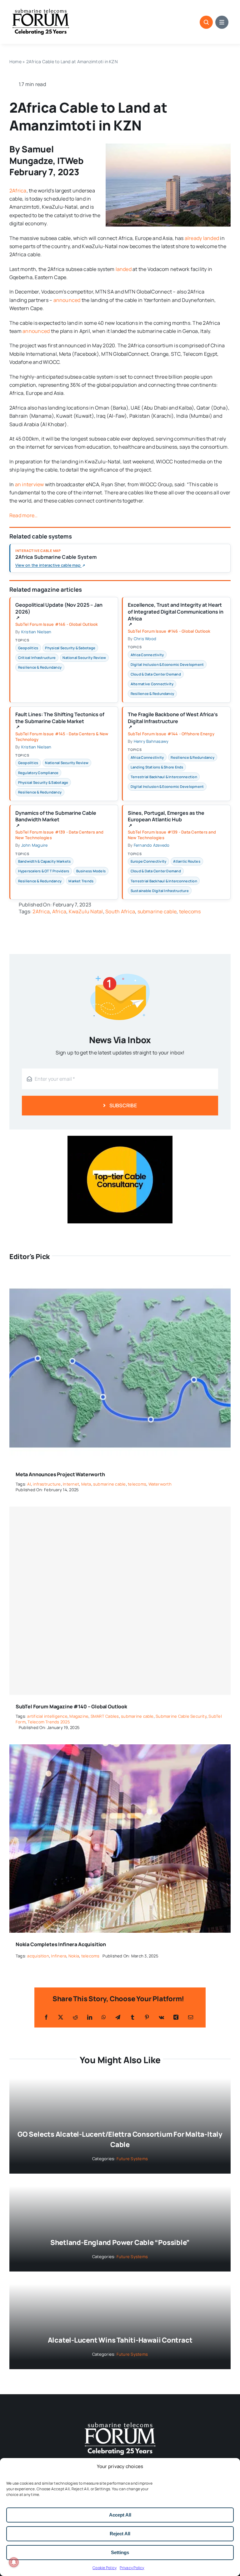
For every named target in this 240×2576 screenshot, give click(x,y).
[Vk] (161, 2017)
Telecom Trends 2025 (49, 1722)
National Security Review (84, 658)
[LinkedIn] (90, 2017)
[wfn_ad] (120, 1138)
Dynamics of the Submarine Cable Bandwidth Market (56, 819)
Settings (120, 2552)
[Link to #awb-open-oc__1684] (222, 22)
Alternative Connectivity (152, 684)
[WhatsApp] (104, 2017)
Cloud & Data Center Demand (156, 674)
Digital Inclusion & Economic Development (167, 664)
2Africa (18, 191)
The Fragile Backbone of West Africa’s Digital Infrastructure (173, 720)
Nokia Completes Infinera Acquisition (61, 1944)
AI (29, 1484)
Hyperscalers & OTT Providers (44, 871)
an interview (30, 484)
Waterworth (160, 1484)
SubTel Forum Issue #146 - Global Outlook (57, 624)
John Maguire (35, 845)
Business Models (91, 871)
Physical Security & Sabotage (70, 648)
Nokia (74, 1956)
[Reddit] (75, 2017)
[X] (61, 2017)
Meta (86, 1484)
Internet (71, 1484)
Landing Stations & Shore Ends (157, 767)
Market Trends (81, 881)
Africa (59, 911)
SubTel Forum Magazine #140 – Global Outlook (71, 1706)
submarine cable (157, 911)
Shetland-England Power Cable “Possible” (120, 2242)
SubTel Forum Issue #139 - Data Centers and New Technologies (59, 835)
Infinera (59, 1956)
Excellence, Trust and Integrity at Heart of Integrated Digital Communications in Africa (176, 614)
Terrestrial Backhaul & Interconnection (164, 777)
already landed (202, 238)
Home (15, 61)
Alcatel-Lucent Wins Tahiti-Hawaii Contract (120, 2340)
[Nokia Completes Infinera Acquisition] (120, 1748)
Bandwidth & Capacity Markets (45, 861)
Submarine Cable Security (181, 1716)
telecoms (190, 911)
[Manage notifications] (14, 2562)
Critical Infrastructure (37, 658)
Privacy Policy (132, 2568)
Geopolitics (28, 648)
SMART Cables (105, 1716)
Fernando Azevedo (152, 845)
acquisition (38, 1956)
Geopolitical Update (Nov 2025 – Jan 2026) (59, 611)
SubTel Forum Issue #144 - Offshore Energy (171, 734)
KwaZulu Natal (86, 911)
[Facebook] (46, 2017)
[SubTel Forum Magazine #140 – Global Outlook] (120, 1601)
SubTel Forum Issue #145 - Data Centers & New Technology (62, 737)
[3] (120, 2422)
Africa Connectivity (147, 655)
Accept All (120, 2515)
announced (67, 300)
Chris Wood (145, 639)
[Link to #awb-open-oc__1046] (206, 22)
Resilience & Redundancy (40, 667)
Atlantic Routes (187, 861)
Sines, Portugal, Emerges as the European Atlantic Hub (166, 819)
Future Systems (132, 2159)
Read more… (23, 515)
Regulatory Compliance (38, 773)
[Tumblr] (132, 2017)
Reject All (120, 2534)
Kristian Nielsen (36, 632)
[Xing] (176, 2017)
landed (124, 269)
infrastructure (47, 1484)
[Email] (191, 2017)
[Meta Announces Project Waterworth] (120, 1278)
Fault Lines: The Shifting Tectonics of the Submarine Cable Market (60, 720)
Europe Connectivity (149, 861)
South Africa (120, 911)
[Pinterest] (147, 2017)
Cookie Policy (105, 2568)
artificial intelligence (47, 1716)
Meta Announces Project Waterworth (60, 1474)
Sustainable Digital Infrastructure (160, 891)
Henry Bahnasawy (151, 741)
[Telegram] (118, 2017)
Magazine (79, 1716)
